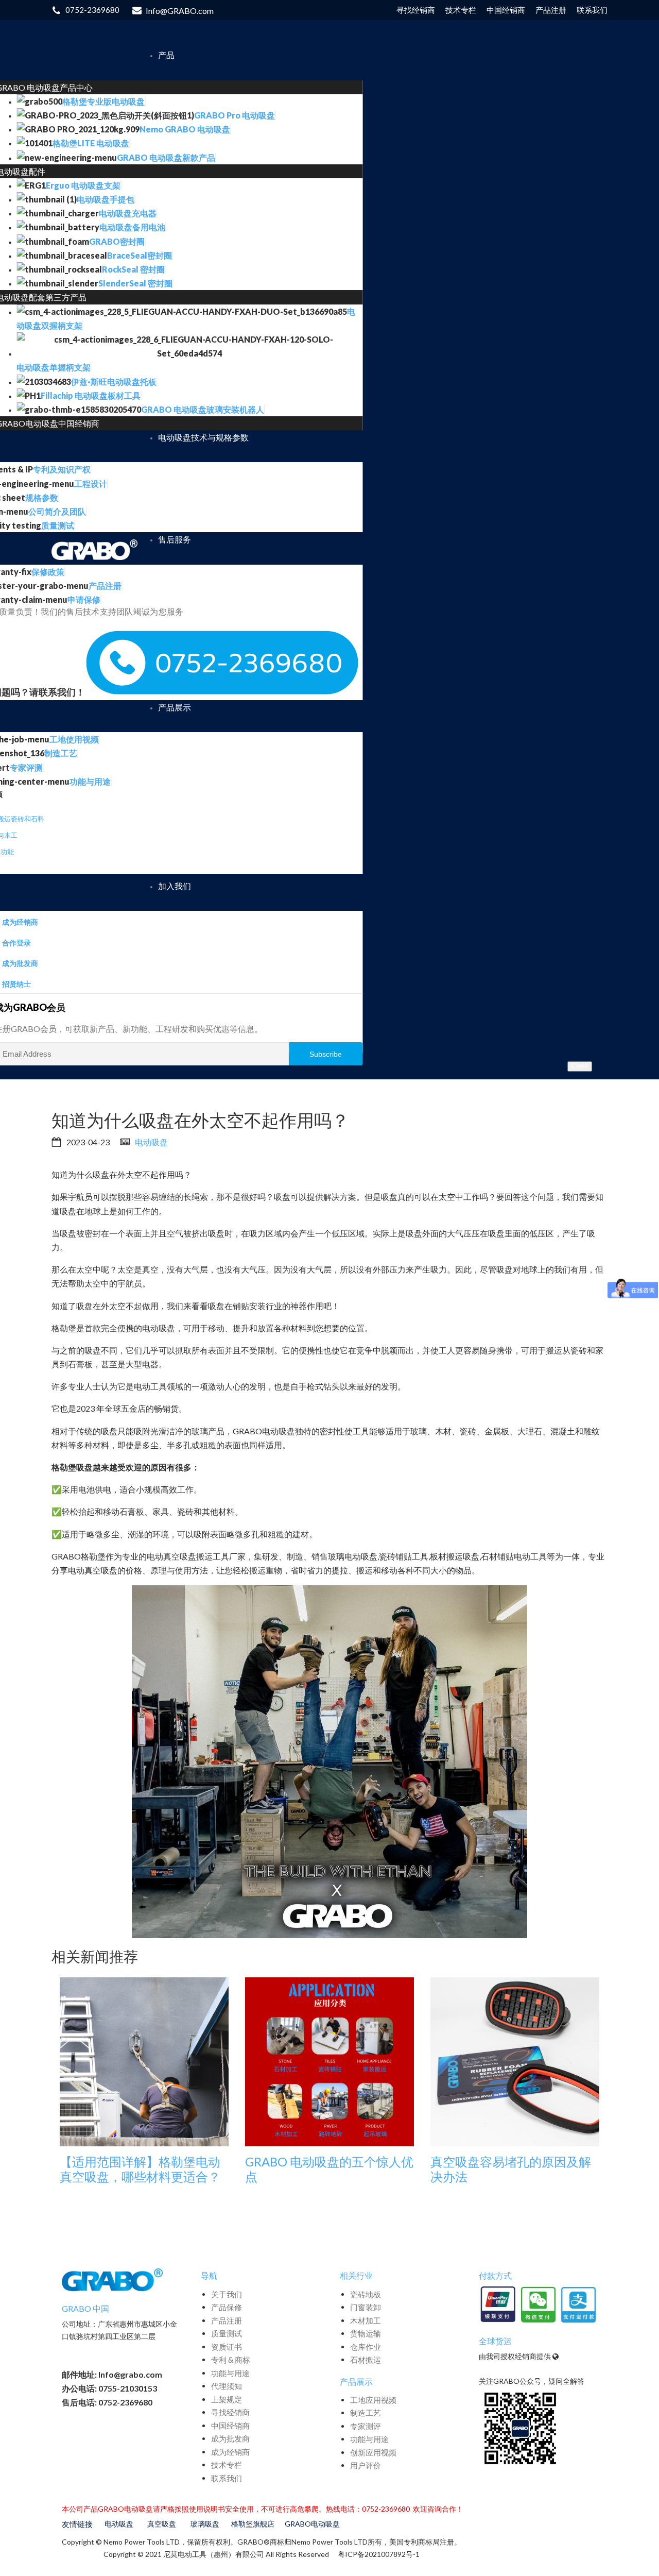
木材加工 (366, 2320)
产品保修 (227, 2307)
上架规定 (227, 2399)
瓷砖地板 (366, 2294)
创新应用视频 (373, 2452)
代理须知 (227, 2386)
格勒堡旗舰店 (253, 2524)
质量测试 (227, 2333)
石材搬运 (366, 2360)
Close (580, 1066)
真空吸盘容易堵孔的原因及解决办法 (511, 2169)
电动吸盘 (151, 1142)
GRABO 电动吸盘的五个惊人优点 (329, 2169)
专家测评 (366, 2426)
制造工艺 (366, 2413)
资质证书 (227, 2347)
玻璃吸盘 (205, 2524)
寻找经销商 (230, 2412)
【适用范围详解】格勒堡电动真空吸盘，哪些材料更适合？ (140, 2169)
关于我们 (227, 2294)
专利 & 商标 (231, 2360)
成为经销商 (230, 2452)
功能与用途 (230, 2373)
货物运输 (366, 2333)
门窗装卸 (366, 2307)
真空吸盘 (162, 2524)
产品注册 (227, 2320)
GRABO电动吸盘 (312, 2524)
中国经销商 (230, 2426)
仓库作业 (366, 2347)
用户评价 (366, 2465)
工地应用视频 (373, 2400)
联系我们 (227, 2478)
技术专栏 (227, 2465)
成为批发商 (230, 2438)
